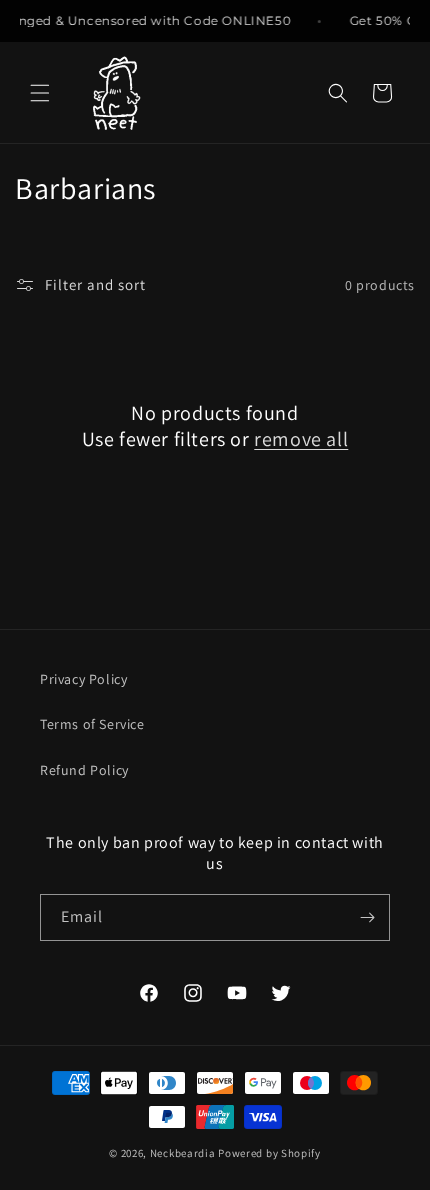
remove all (301, 439)
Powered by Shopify (269, 1153)
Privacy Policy (83, 679)
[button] (40, 93)
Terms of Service (92, 724)
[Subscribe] (367, 917)
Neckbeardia (183, 1153)
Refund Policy (84, 770)
